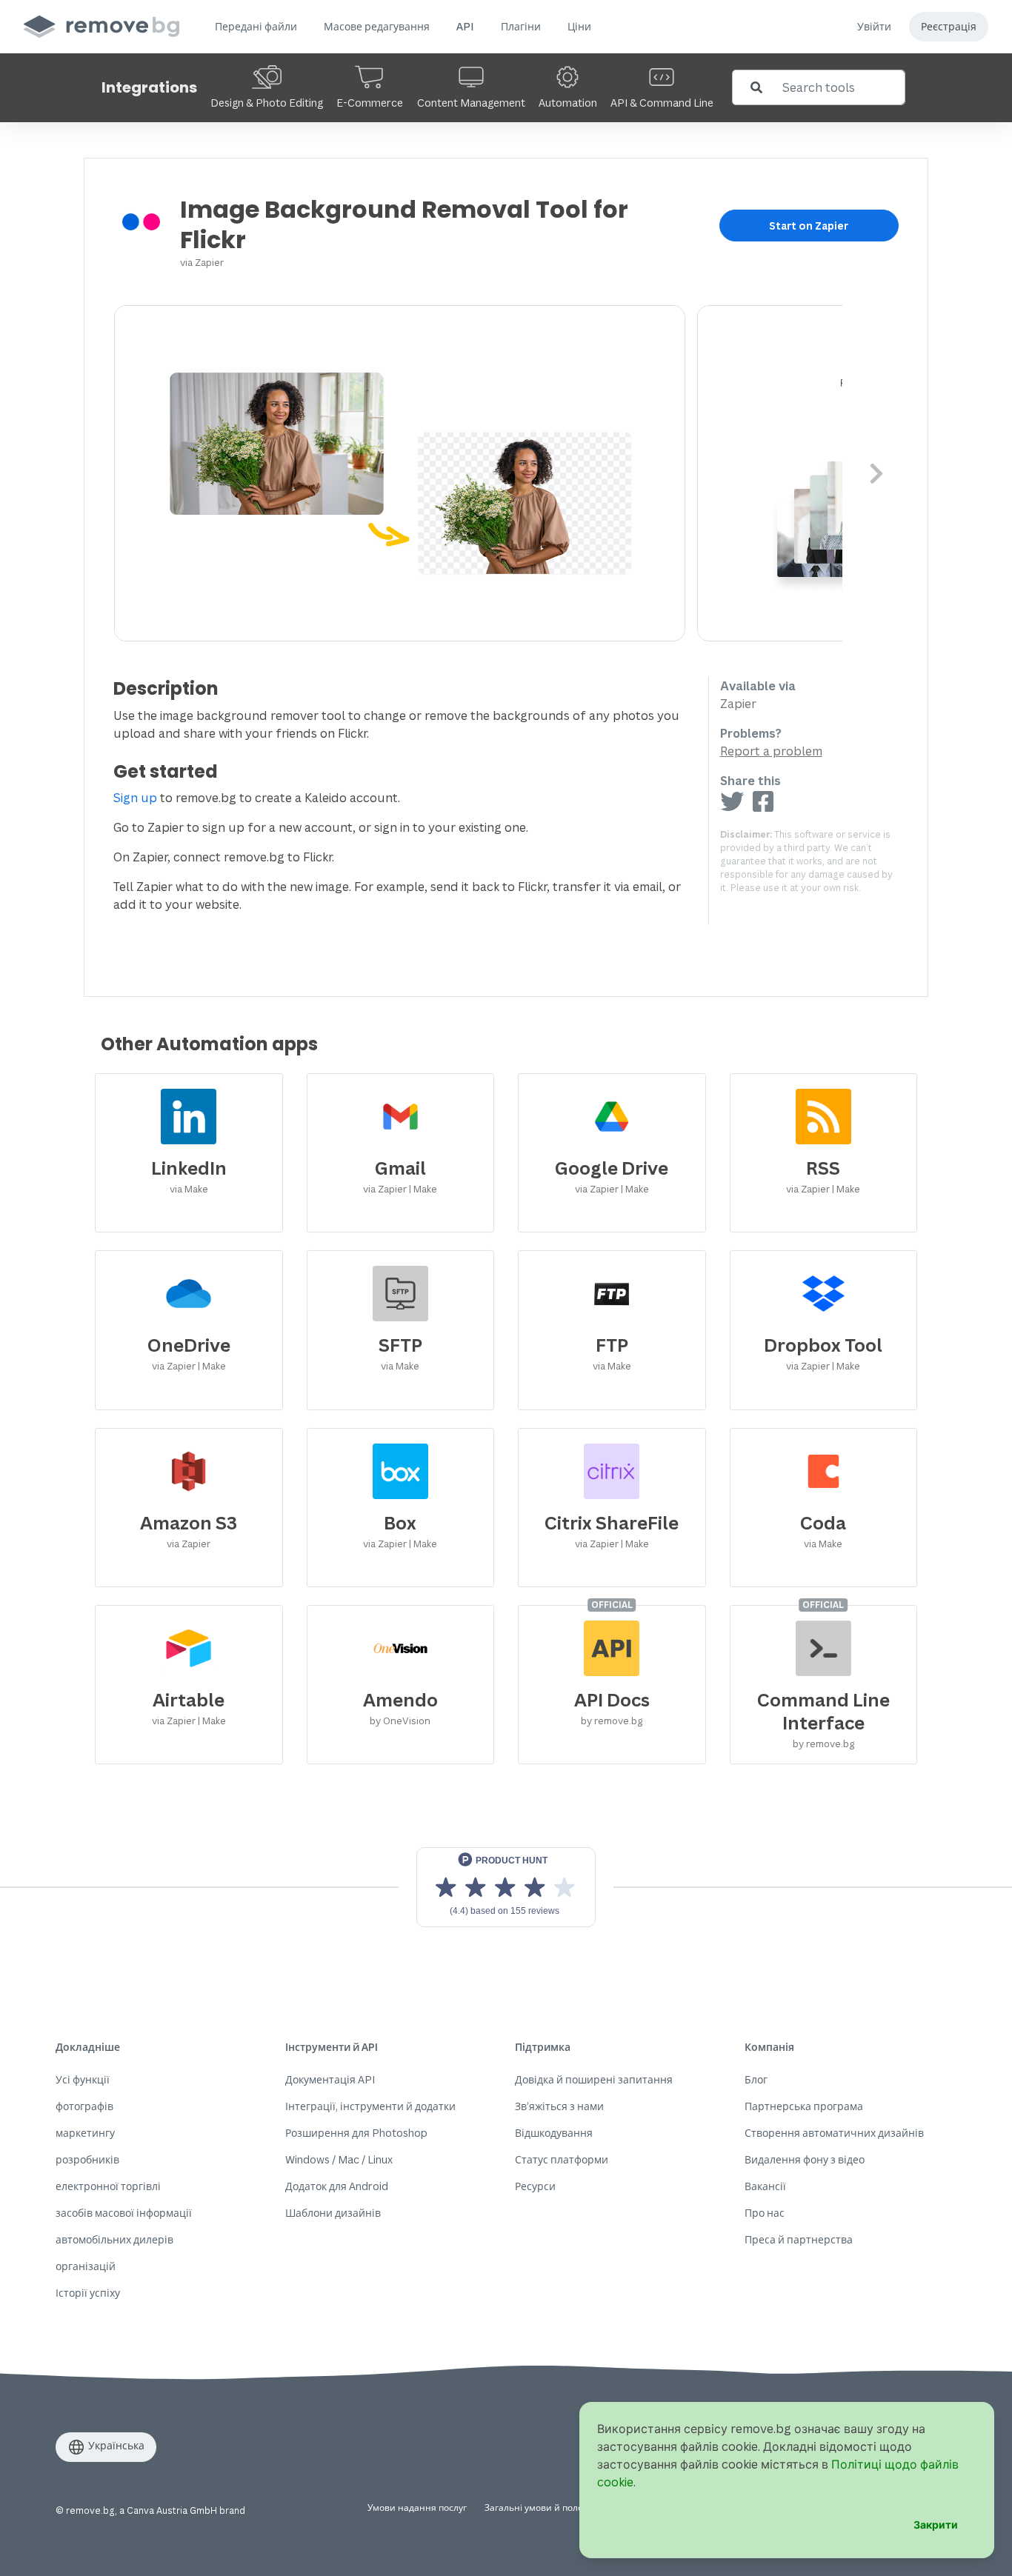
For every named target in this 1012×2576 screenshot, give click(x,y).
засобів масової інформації (124, 2213)
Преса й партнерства (799, 2239)
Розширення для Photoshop (356, 2133)
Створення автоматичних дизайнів (834, 2133)
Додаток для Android (337, 2186)
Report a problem (771, 751)
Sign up (135, 798)
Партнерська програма (804, 2106)
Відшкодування (554, 2133)
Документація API (330, 2079)
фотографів (84, 2106)
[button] (256, 27)
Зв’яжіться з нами (559, 2106)
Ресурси (535, 2186)
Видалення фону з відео (805, 2159)
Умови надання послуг (417, 2507)
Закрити (936, 2525)
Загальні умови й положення (548, 2507)
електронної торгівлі (108, 2186)
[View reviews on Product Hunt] (506, 1887)
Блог (756, 2079)
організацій (86, 2266)
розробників (87, 2159)
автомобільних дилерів (114, 2239)
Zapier (209, 262)
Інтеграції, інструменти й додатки (370, 2106)
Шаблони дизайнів (333, 2213)
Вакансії (765, 2186)
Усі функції (83, 2079)
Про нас (765, 2213)
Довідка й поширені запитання (594, 2079)
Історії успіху (88, 2293)
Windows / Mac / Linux (339, 2159)
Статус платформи (562, 2159)
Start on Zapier (809, 226)
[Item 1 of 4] (478, 473)
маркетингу (85, 2133)
